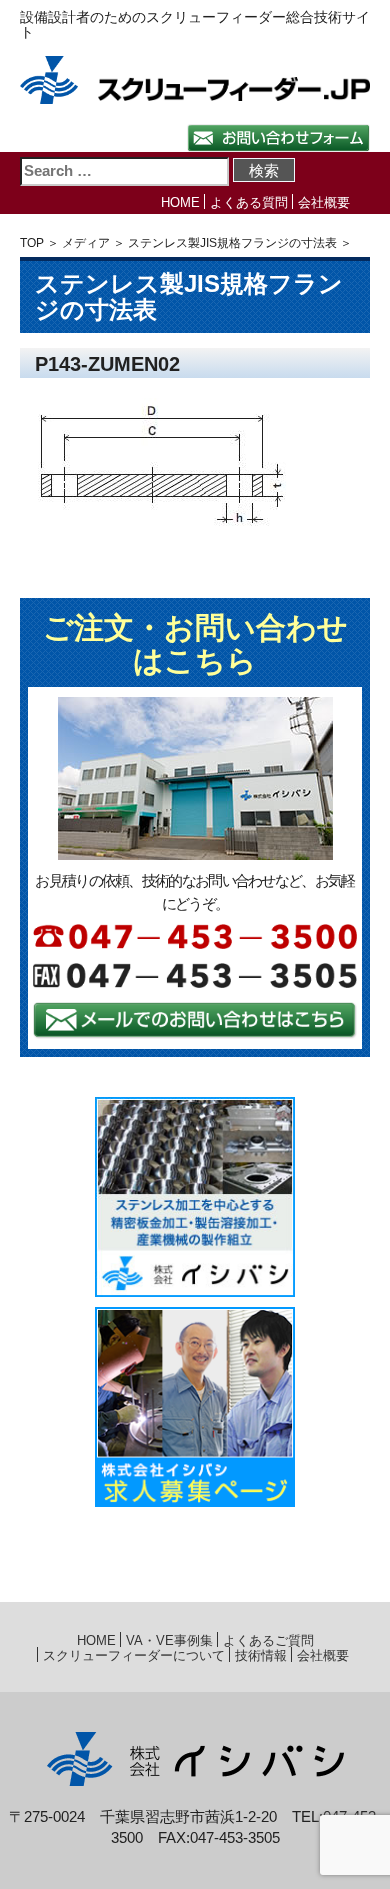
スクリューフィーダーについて (134, 1655)
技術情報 (261, 1655)
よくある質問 (249, 202)
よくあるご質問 (268, 1640)
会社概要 (324, 202)
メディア (86, 243)
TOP (32, 243)
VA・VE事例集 (169, 1640)
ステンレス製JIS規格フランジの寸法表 (232, 243)
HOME (180, 202)
